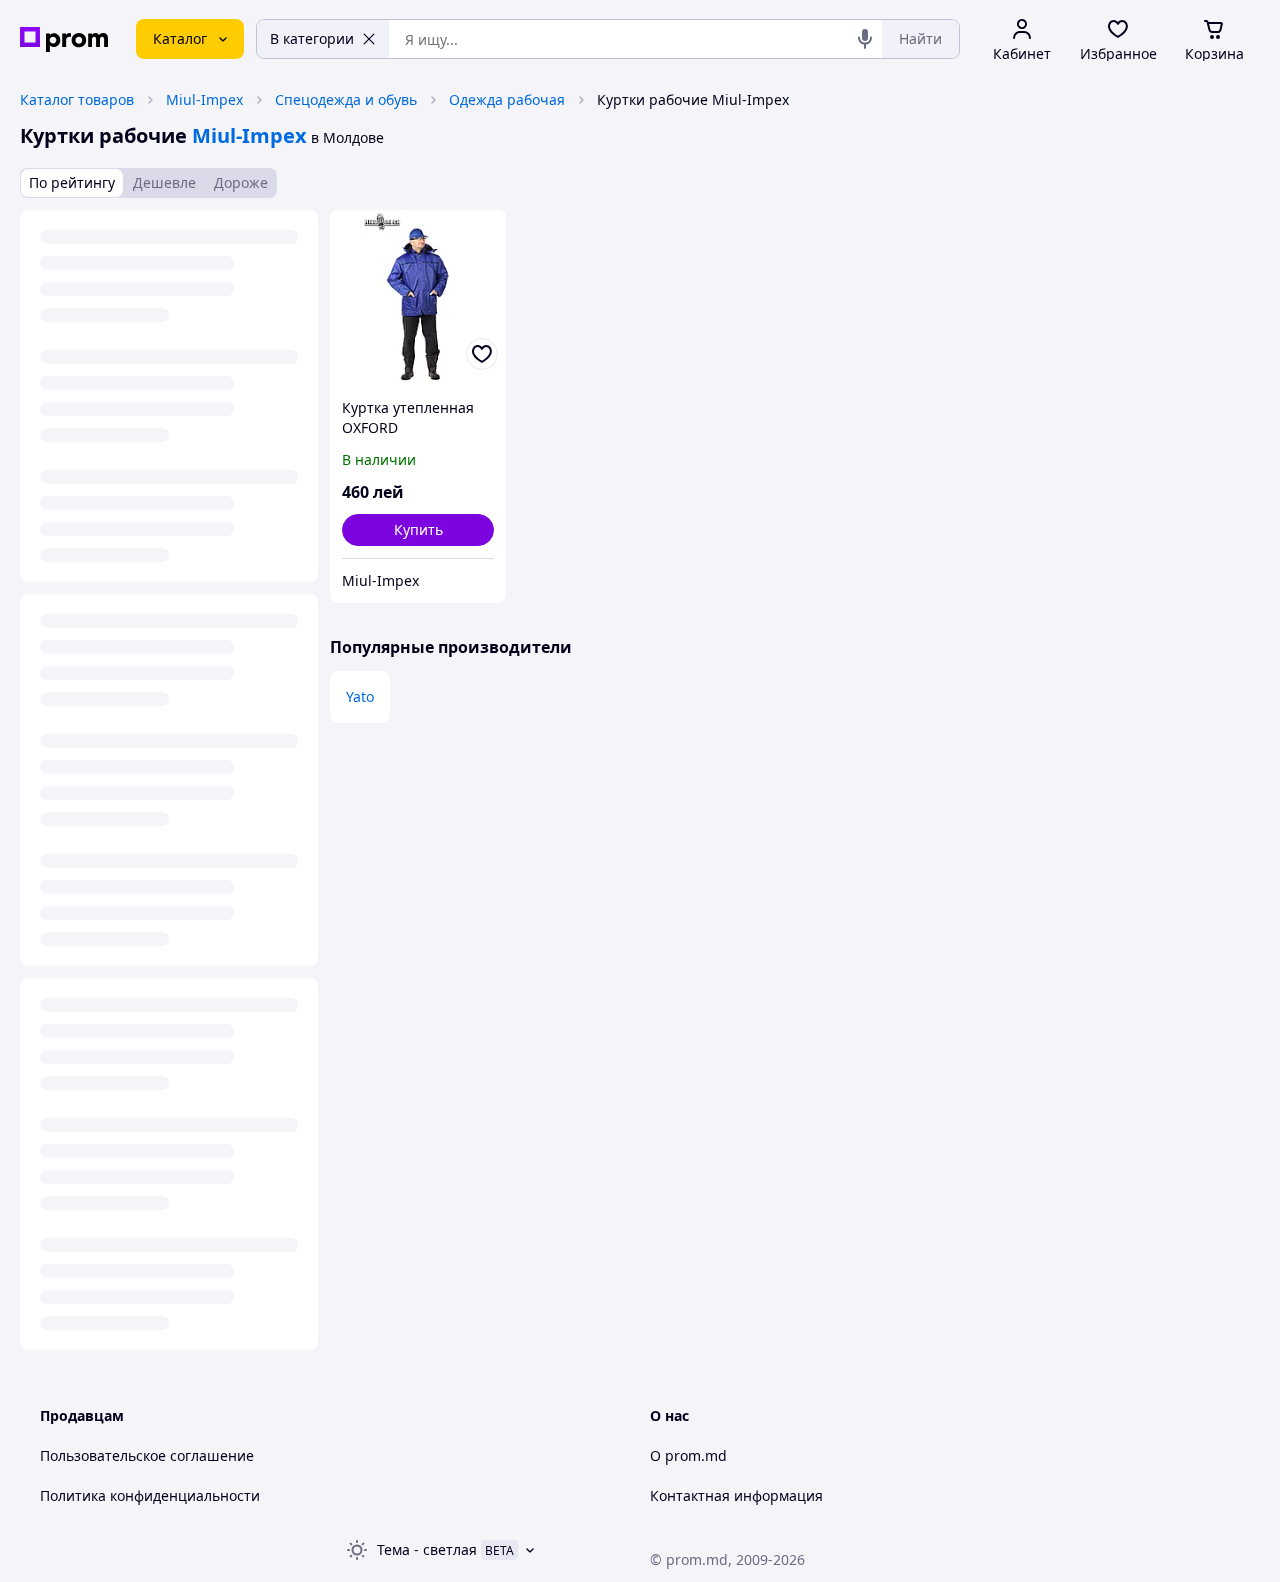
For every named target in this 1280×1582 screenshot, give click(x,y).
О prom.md (688, 1455)
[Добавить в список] (482, 354)
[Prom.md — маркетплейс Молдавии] (64, 39)
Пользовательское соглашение (147, 1455)
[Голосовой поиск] (865, 39)
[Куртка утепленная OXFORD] (418, 298)
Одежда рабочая (507, 99)
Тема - (427, 1549)
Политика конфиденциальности (150, 1495)
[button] (418, 530)
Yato (360, 696)
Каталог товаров (77, 99)
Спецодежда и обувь (346, 99)
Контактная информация (736, 1495)
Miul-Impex (204, 99)
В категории (312, 38)
